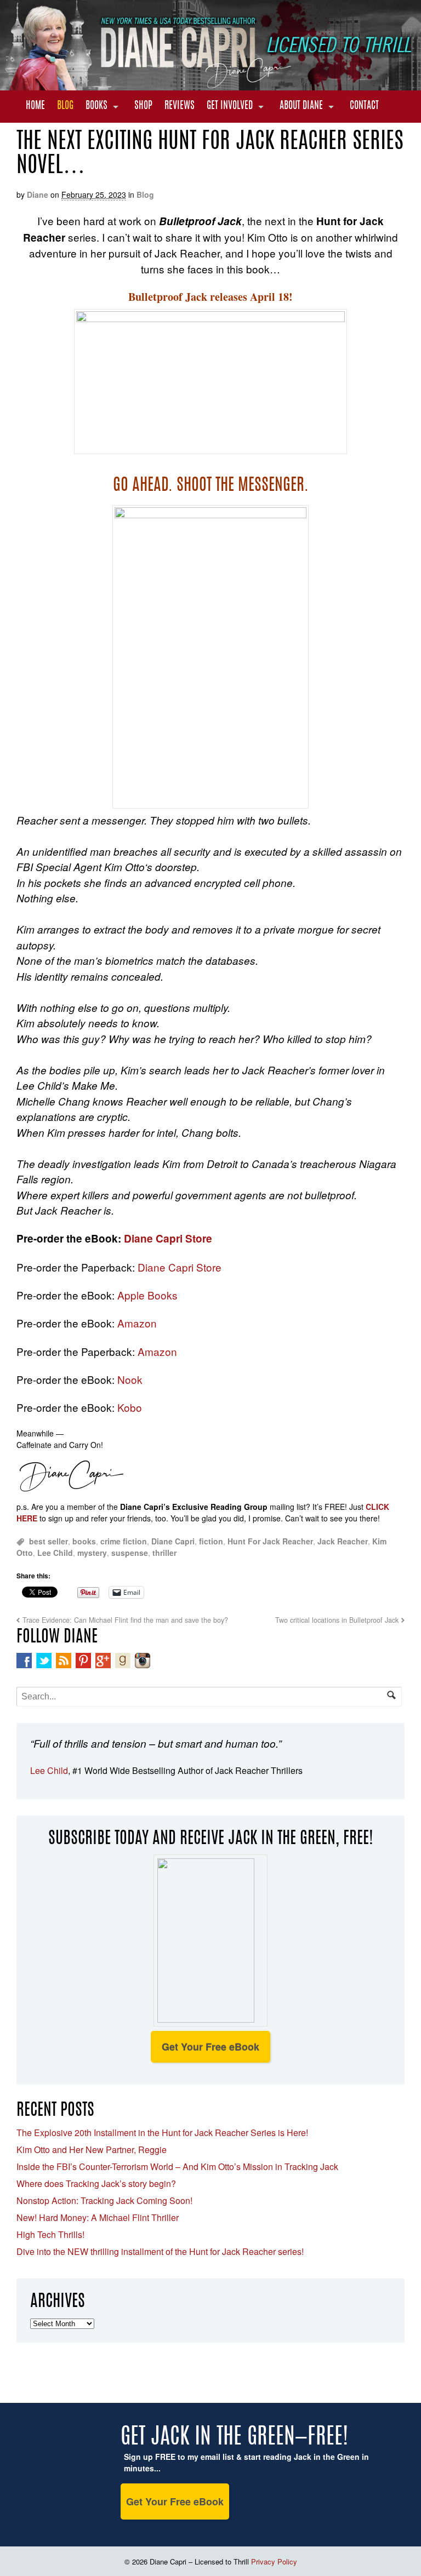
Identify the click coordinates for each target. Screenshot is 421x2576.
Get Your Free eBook (210, 2047)
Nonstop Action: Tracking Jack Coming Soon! (104, 2200)
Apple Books (147, 1295)
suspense (130, 1553)
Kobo (130, 1407)
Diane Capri (173, 1541)
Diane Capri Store (168, 1238)
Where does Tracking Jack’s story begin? (96, 2183)
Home (35, 106)
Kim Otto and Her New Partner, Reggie (92, 2149)
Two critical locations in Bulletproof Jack (337, 1620)
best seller (49, 1541)
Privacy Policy (274, 2561)
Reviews (180, 106)
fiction (211, 1541)
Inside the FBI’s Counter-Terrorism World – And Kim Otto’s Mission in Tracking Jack (177, 2166)
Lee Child (55, 1553)
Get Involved (230, 106)
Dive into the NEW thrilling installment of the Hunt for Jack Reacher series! (160, 2251)
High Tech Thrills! (50, 2234)
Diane (38, 194)
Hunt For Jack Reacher (270, 1541)
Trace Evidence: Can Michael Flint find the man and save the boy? (125, 1620)
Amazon (137, 1323)
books (84, 1541)
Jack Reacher (343, 1541)
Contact (364, 106)
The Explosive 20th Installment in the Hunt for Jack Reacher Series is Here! (162, 2133)
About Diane (301, 106)
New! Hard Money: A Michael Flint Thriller (98, 2217)
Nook (130, 1379)
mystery (92, 1553)
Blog (65, 106)
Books (96, 106)
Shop (143, 106)
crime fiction (124, 1541)
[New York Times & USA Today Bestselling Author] (210, 84)
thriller (164, 1553)
